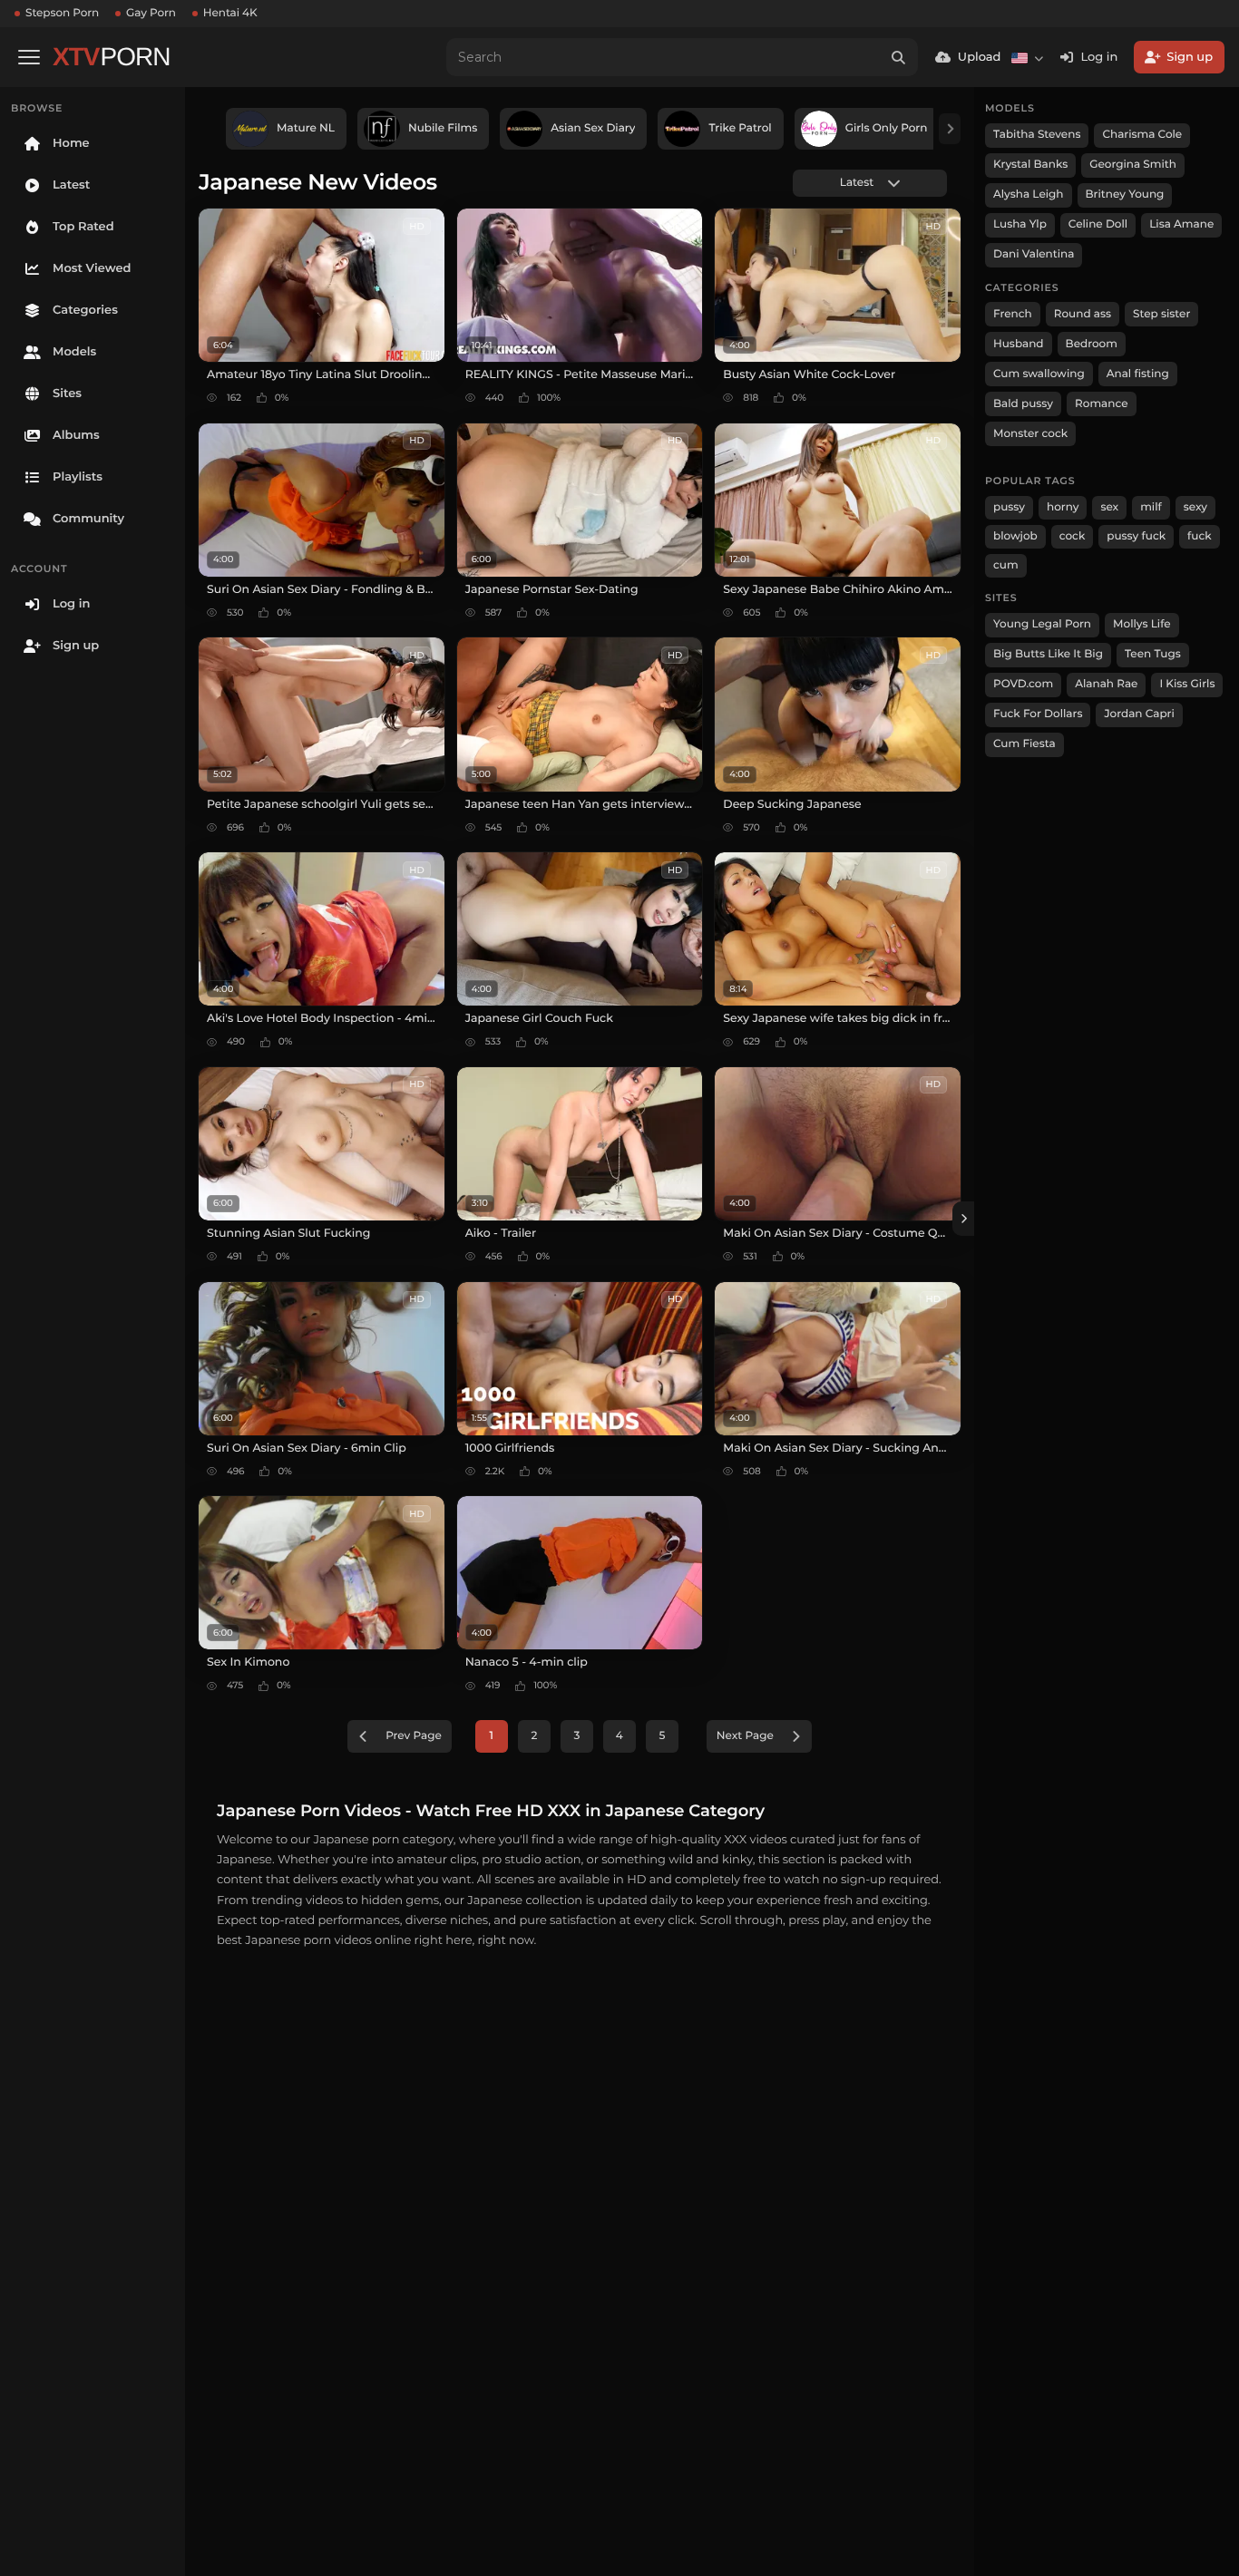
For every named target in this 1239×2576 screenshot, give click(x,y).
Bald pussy (1023, 404)
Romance (1101, 404)
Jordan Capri (1139, 714)
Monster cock (1030, 434)
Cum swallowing (1039, 374)
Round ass (1083, 314)
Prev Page (414, 1736)
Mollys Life (1142, 624)
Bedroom (1092, 344)
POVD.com (1023, 684)
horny (1063, 507)
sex (1109, 507)
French (1013, 314)
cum (1006, 565)
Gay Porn (151, 13)
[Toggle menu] (29, 57)
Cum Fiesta (1024, 744)
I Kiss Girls (1187, 684)
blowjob (1015, 536)
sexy (1195, 507)
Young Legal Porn (1042, 624)
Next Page (745, 1736)
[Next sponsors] (950, 129)
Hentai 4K (230, 13)
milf (1151, 507)
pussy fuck (1136, 536)
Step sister (1161, 314)
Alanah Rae (1106, 684)
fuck (1200, 536)
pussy (1009, 507)
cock (1073, 536)
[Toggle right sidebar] (963, 1219)
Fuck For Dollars (1038, 714)
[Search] (899, 57)
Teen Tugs (1153, 654)
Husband (1019, 344)
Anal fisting (1138, 374)
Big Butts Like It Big (1048, 654)
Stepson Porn (62, 13)
